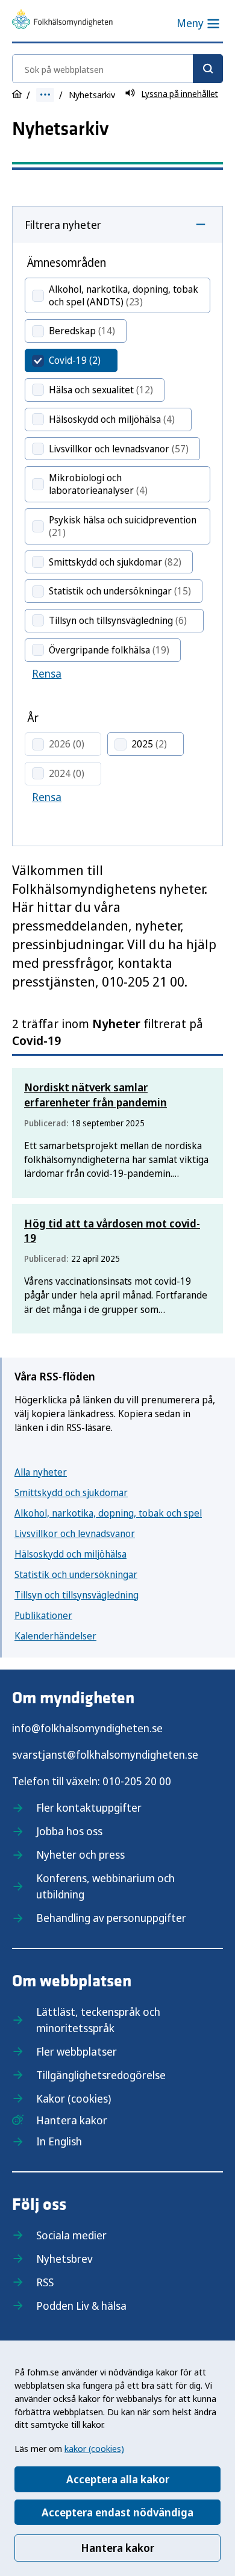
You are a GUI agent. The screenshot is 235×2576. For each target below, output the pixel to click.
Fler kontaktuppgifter (89, 1807)
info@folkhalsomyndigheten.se (87, 1728)
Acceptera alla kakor (118, 2479)
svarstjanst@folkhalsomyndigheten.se (105, 1754)
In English (59, 2141)
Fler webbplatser (77, 2051)
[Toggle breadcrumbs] (45, 95)
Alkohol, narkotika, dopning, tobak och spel (108, 1513)
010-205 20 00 (137, 1781)
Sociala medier (71, 2235)
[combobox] (117, 69)
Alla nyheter (41, 1472)
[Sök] (208, 69)
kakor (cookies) (94, 2448)
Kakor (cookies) (74, 2098)
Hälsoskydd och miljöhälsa (70, 1554)
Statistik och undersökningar (76, 1574)
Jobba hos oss (69, 1831)
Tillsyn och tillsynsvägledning (77, 1595)
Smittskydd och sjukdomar (71, 1492)
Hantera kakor (117, 2548)
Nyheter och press (80, 1854)
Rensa (47, 673)
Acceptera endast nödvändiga (117, 2512)
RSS (45, 2282)
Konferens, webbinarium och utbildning (105, 1886)
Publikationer (43, 1615)
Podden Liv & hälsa (81, 2306)
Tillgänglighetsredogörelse (101, 2075)
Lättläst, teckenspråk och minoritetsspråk (98, 2020)
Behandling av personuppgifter (111, 1918)
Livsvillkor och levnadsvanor (75, 1533)
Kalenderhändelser (55, 1636)
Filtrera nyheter (63, 225)
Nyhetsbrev (64, 2259)
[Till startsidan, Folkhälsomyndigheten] (62, 21)
